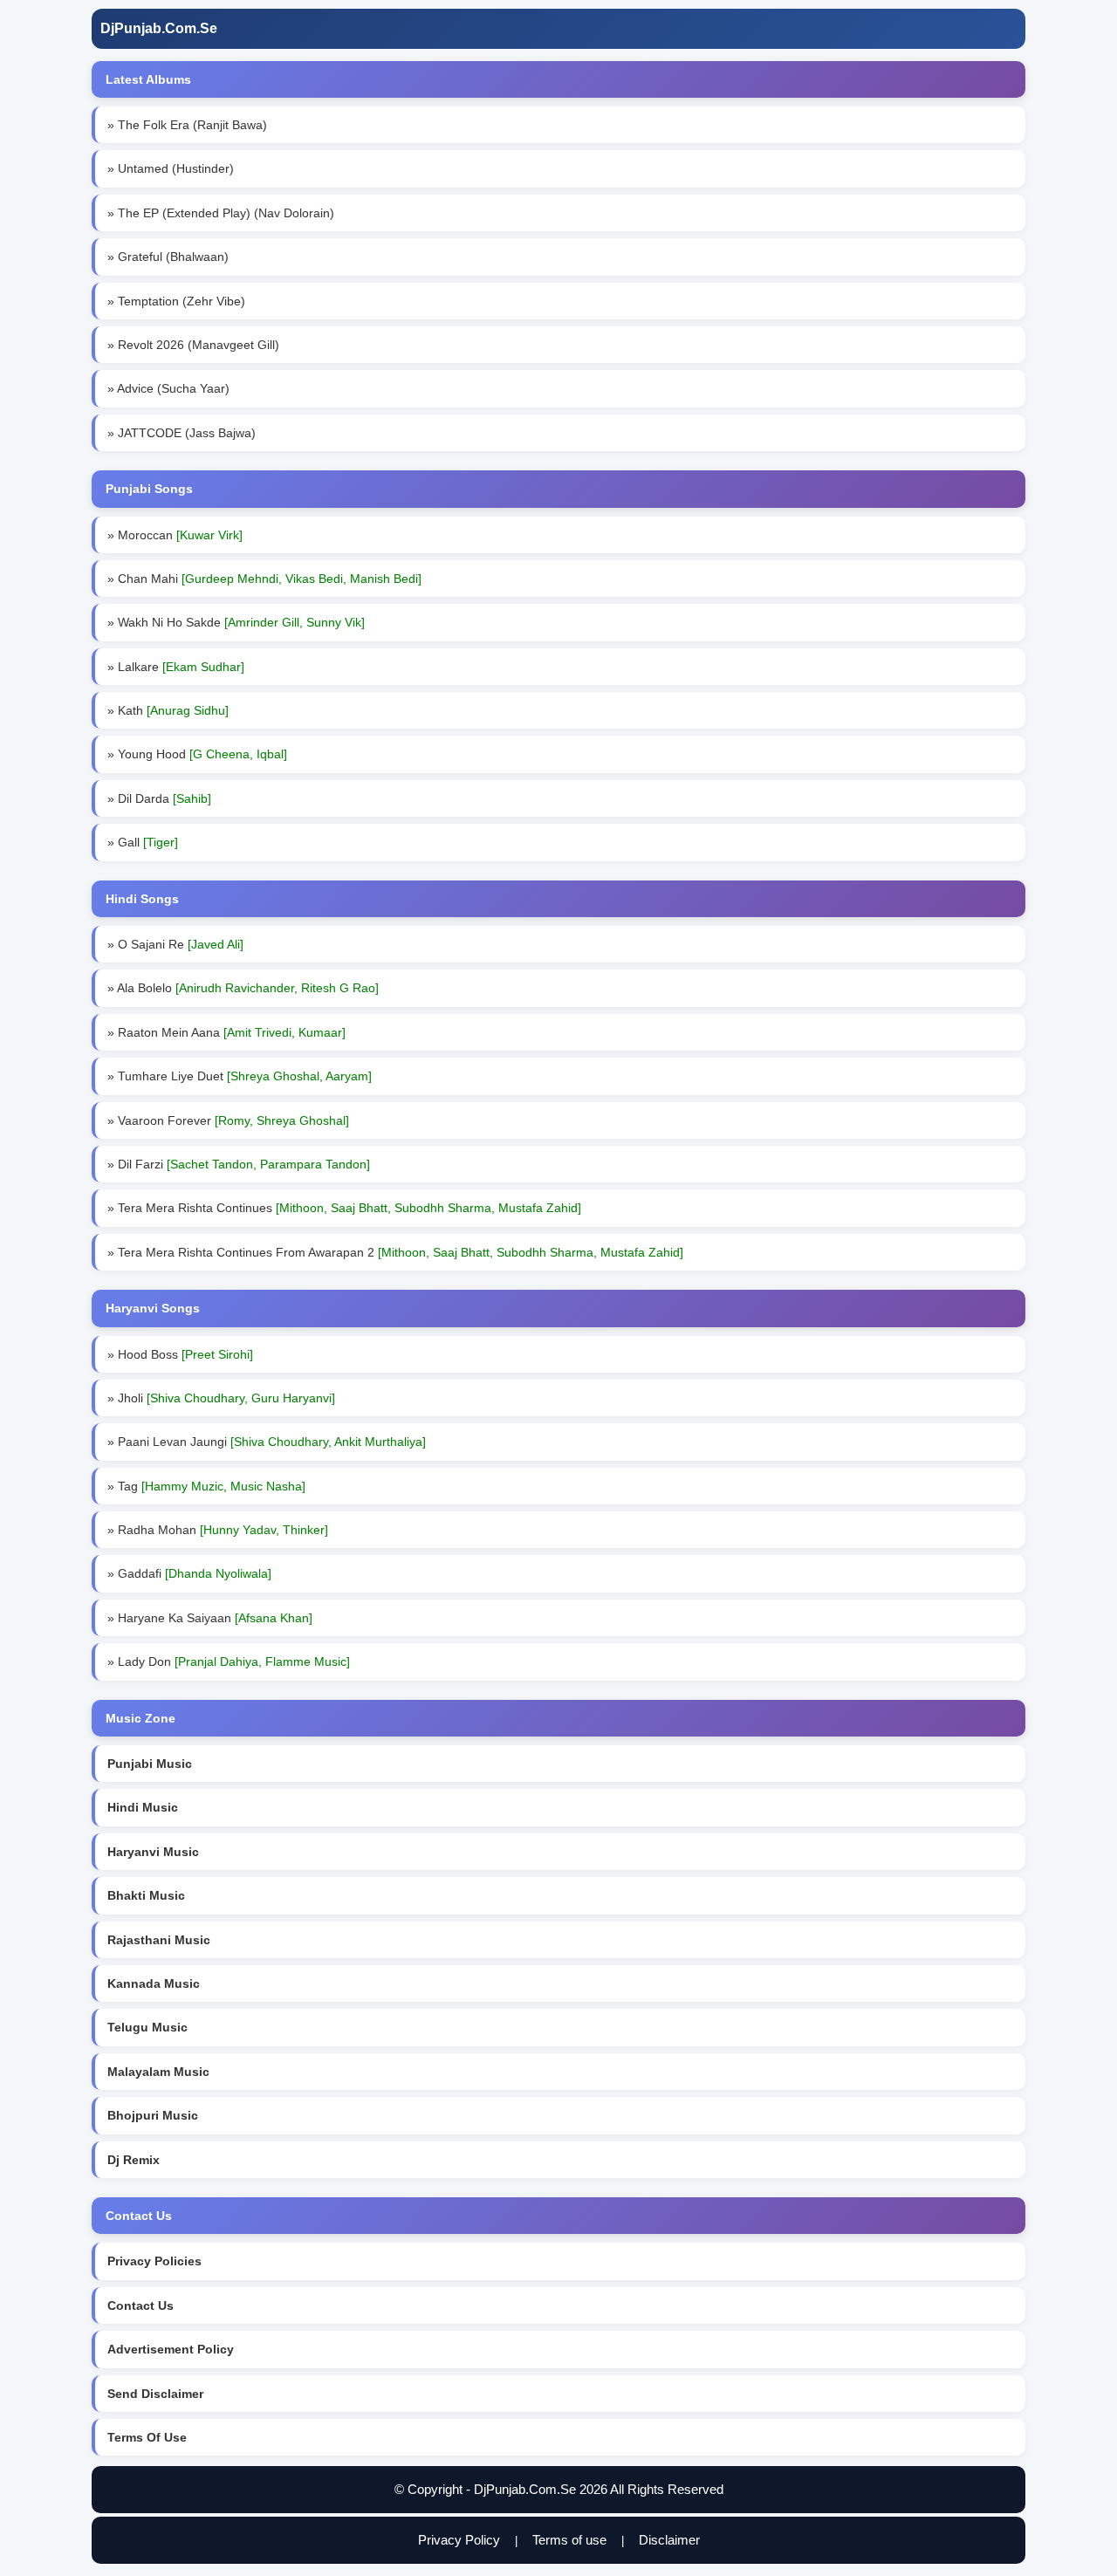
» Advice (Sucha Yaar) (168, 388)
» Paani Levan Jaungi (267, 1442)
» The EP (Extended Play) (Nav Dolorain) (221, 213)
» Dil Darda (159, 798)
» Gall (143, 842)
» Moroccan (175, 535)
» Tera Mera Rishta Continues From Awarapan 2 (395, 1252)
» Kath (168, 710)
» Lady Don (229, 1661)
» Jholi (221, 1398)
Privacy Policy (459, 2540)
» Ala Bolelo (243, 988)
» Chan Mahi (264, 579)
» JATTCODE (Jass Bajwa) (182, 433)
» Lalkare (176, 667)
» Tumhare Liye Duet (240, 1076)
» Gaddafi (189, 1573)
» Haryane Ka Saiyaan (210, 1618)
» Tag (206, 1486)
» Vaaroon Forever (228, 1120)
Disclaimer (669, 2540)
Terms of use (569, 2540)
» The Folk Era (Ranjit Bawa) (187, 125)
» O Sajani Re (175, 944)
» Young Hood (197, 754)
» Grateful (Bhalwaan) (168, 257)
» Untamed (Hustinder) (171, 168)
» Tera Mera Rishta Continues (344, 1208)
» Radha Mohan (218, 1530)
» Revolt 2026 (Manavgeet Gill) (193, 345)
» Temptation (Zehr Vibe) (176, 301)
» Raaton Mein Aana (226, 1032)
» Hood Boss (180, 1354)
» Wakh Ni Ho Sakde (236, 622)
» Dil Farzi (239, 1164)
